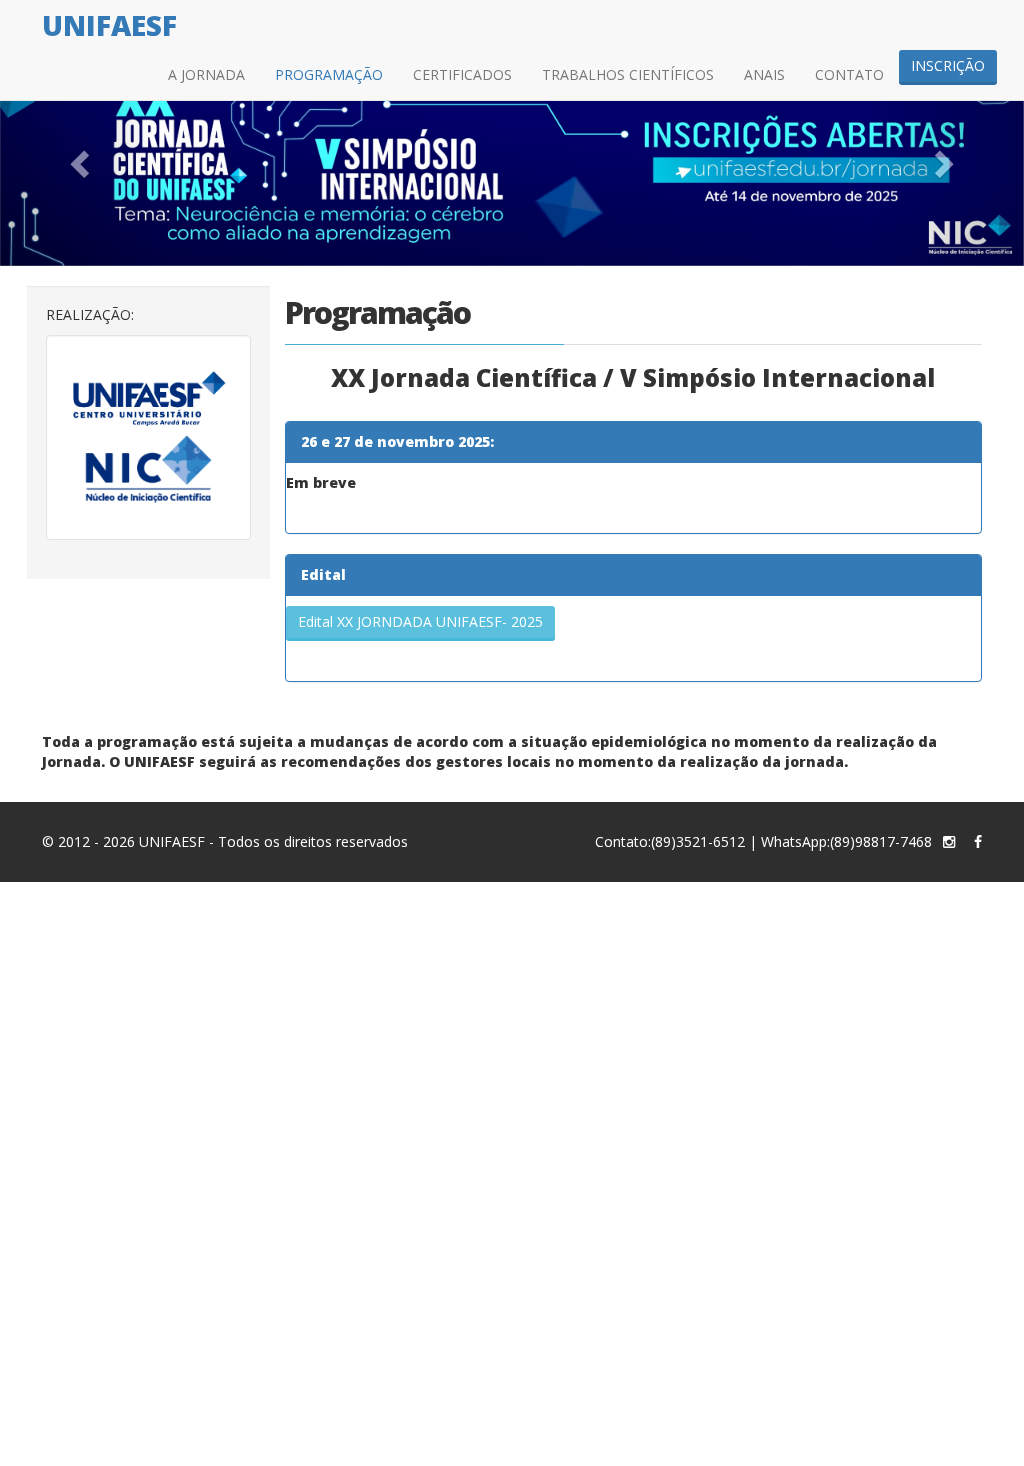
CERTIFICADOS (462, 74)
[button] (77, 158)
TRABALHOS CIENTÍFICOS (628, 74)
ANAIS (764, 74)
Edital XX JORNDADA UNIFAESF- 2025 (420, 621)
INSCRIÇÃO (948, 65)
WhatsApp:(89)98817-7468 (846, 841)
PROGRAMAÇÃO (329, 74)
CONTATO (849, 74)
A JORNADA (206, 74)
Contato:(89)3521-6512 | (676, 841)
